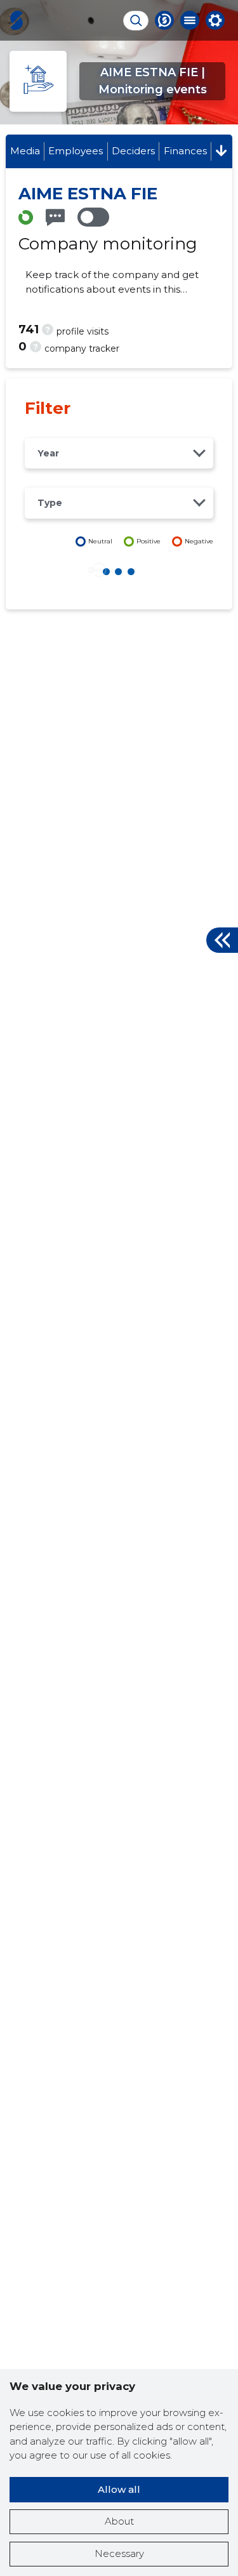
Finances (185, 151)
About (119, 2521)
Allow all (119, 2489)
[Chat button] (164, 20)
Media (25, 151)
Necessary (119, 2553)
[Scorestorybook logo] (17, 20)
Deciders (133, 151)
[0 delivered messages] (55, 217)
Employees (76, 151)
